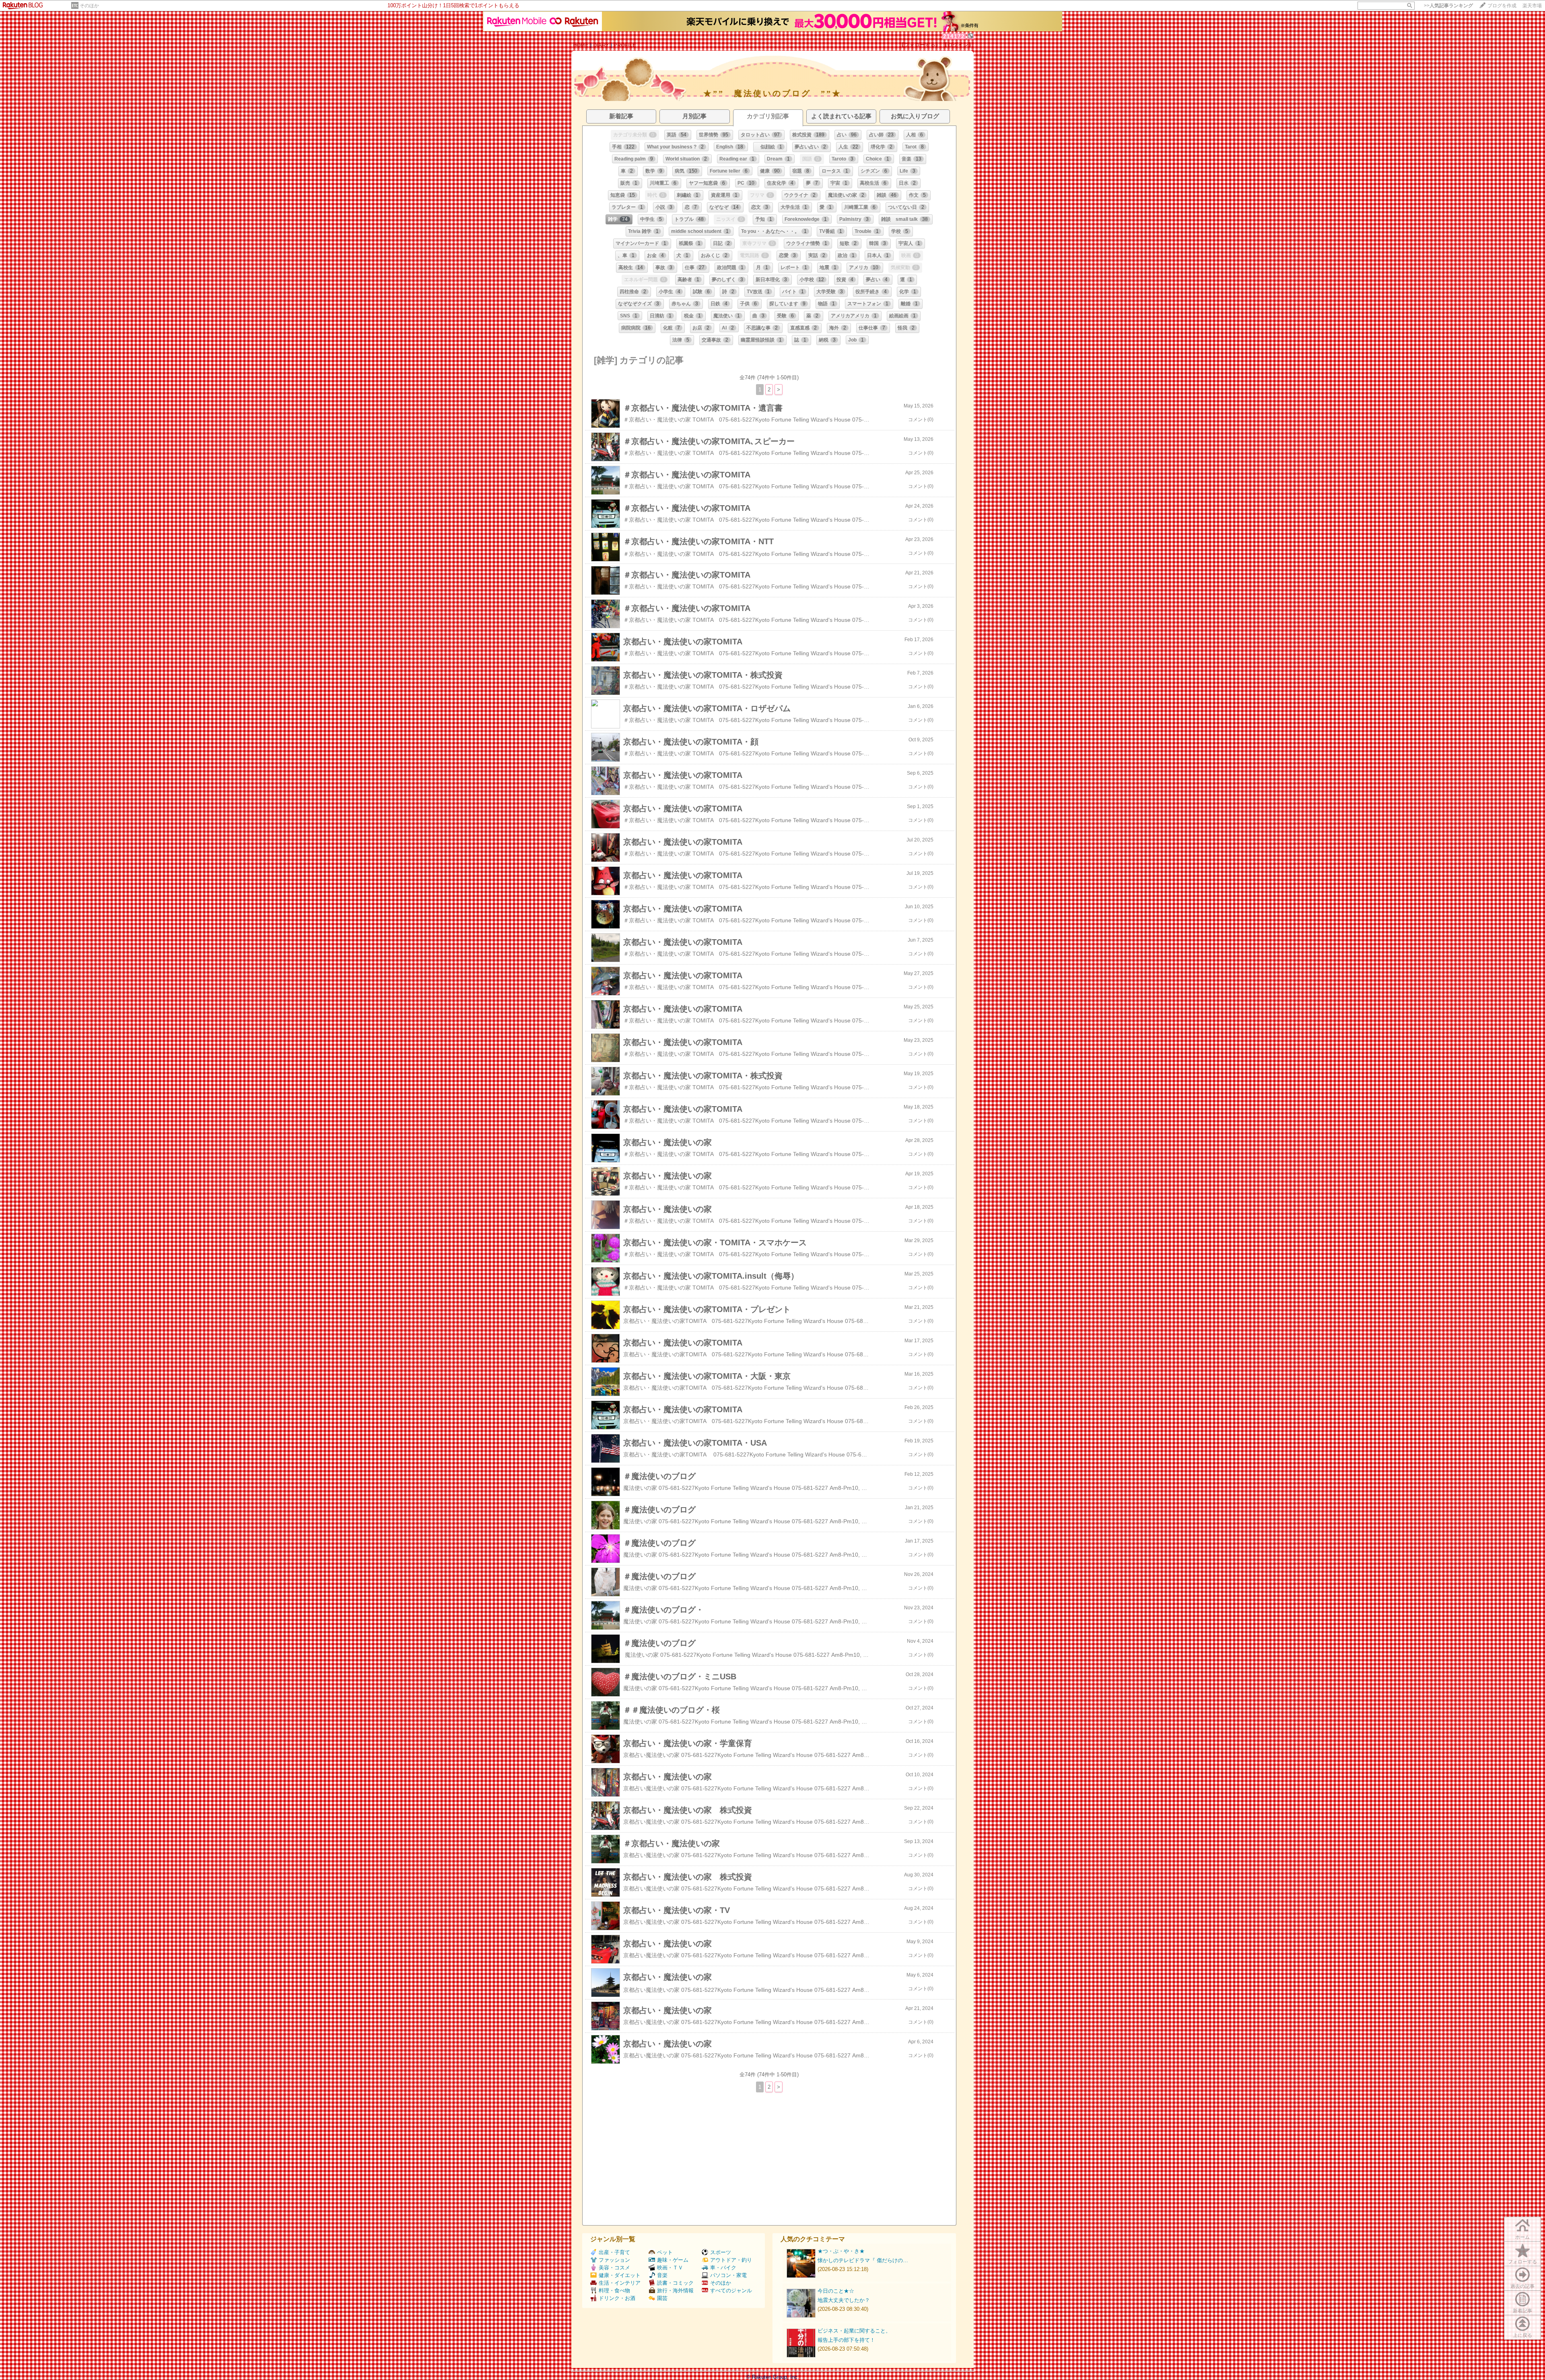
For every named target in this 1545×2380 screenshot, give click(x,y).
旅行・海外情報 (675, 2291)
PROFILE (625, 45)
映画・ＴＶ (670, 2268)
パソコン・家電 (728, 2275)
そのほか (89, 6)
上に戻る (1522, 2335)
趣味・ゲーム (673, 2260)
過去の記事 (1522, 2286)
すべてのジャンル (731, 2291)
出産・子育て (614, 2252)
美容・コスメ (614, 2268)
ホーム (1522, 2237)
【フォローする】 (920, 45)
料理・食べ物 (614, 2291)
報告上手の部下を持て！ (846, 2340)
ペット (665, 2252)
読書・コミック (675, 2283)
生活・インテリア (620, 2283)
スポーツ (721, 2252)
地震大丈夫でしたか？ (844, 2300)
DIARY (601, 45)
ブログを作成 (1502, 6)
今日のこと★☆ (836, 2291)
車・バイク (723, 2268)
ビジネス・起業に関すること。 (854, 2331)
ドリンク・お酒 (617, 2298)
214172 (954, 36)
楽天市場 (1532, 6)
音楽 (662, 2275)
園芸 (662, 2298)
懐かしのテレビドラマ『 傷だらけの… (863, 2260)
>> (1448, 6)
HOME (581, 45)
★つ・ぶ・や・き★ (841, 2251)
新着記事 (1522, 2311)
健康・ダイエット (620, 2275)
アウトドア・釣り (731, 2260)
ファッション (614, 2260)
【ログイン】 (958, 45)
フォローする (1522, 2262)
